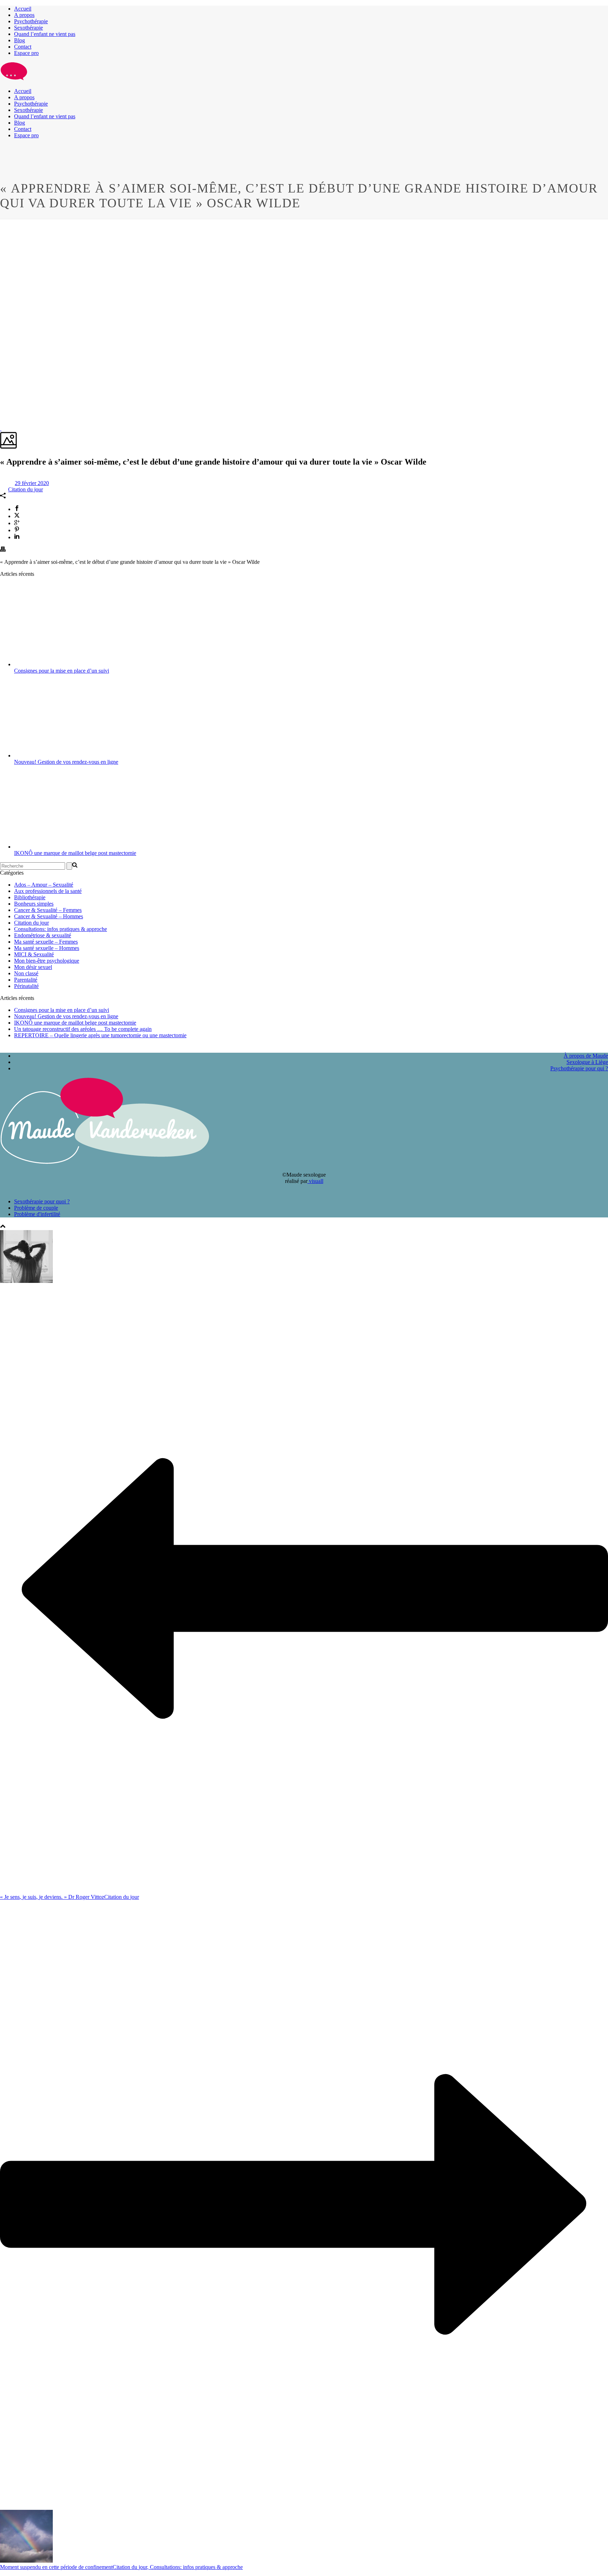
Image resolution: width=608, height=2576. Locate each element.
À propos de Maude (586, 1056)
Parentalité (26, 980)
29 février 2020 (32, 483)
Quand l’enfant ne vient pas (45, 34)
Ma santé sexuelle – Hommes (47, 948)
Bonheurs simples (34, 904)
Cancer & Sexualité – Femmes (48, 910)
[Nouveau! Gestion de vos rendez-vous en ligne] (63, 755)
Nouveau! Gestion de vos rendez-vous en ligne (66, 762)
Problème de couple (36, 1208)
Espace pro (26, 53)
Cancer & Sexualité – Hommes (49, 916)
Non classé (26, 973)
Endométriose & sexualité (43, 935)
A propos (24, 15)
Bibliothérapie (30, 897)
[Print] (3, 550)
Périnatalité (26, 986)
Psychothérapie (31, 21)
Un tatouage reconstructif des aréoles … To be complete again (83, 1029)
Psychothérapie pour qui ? (579, 1068)
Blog (20, 40)
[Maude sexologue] (14, 79)
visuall (315, 1181)
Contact (23, 47)
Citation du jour (26, 489)
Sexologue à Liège (587, 1062)
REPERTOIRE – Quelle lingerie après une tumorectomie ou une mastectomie (100, 1035)
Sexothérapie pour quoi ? (42, 1201)
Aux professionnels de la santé (48, 891)
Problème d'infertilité (37, 1214)
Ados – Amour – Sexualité (44, 885)
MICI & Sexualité (34, 954)
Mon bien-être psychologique (47, 961)
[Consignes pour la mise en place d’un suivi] (63, 664)
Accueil (23, 9)
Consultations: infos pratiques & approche (61, 929)
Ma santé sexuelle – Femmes (46, 942)
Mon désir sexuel (33, 967)
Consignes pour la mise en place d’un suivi (62, 671)
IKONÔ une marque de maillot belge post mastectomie (75, 853)
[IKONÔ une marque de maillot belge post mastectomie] (63, 847)
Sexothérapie (28, 28)
